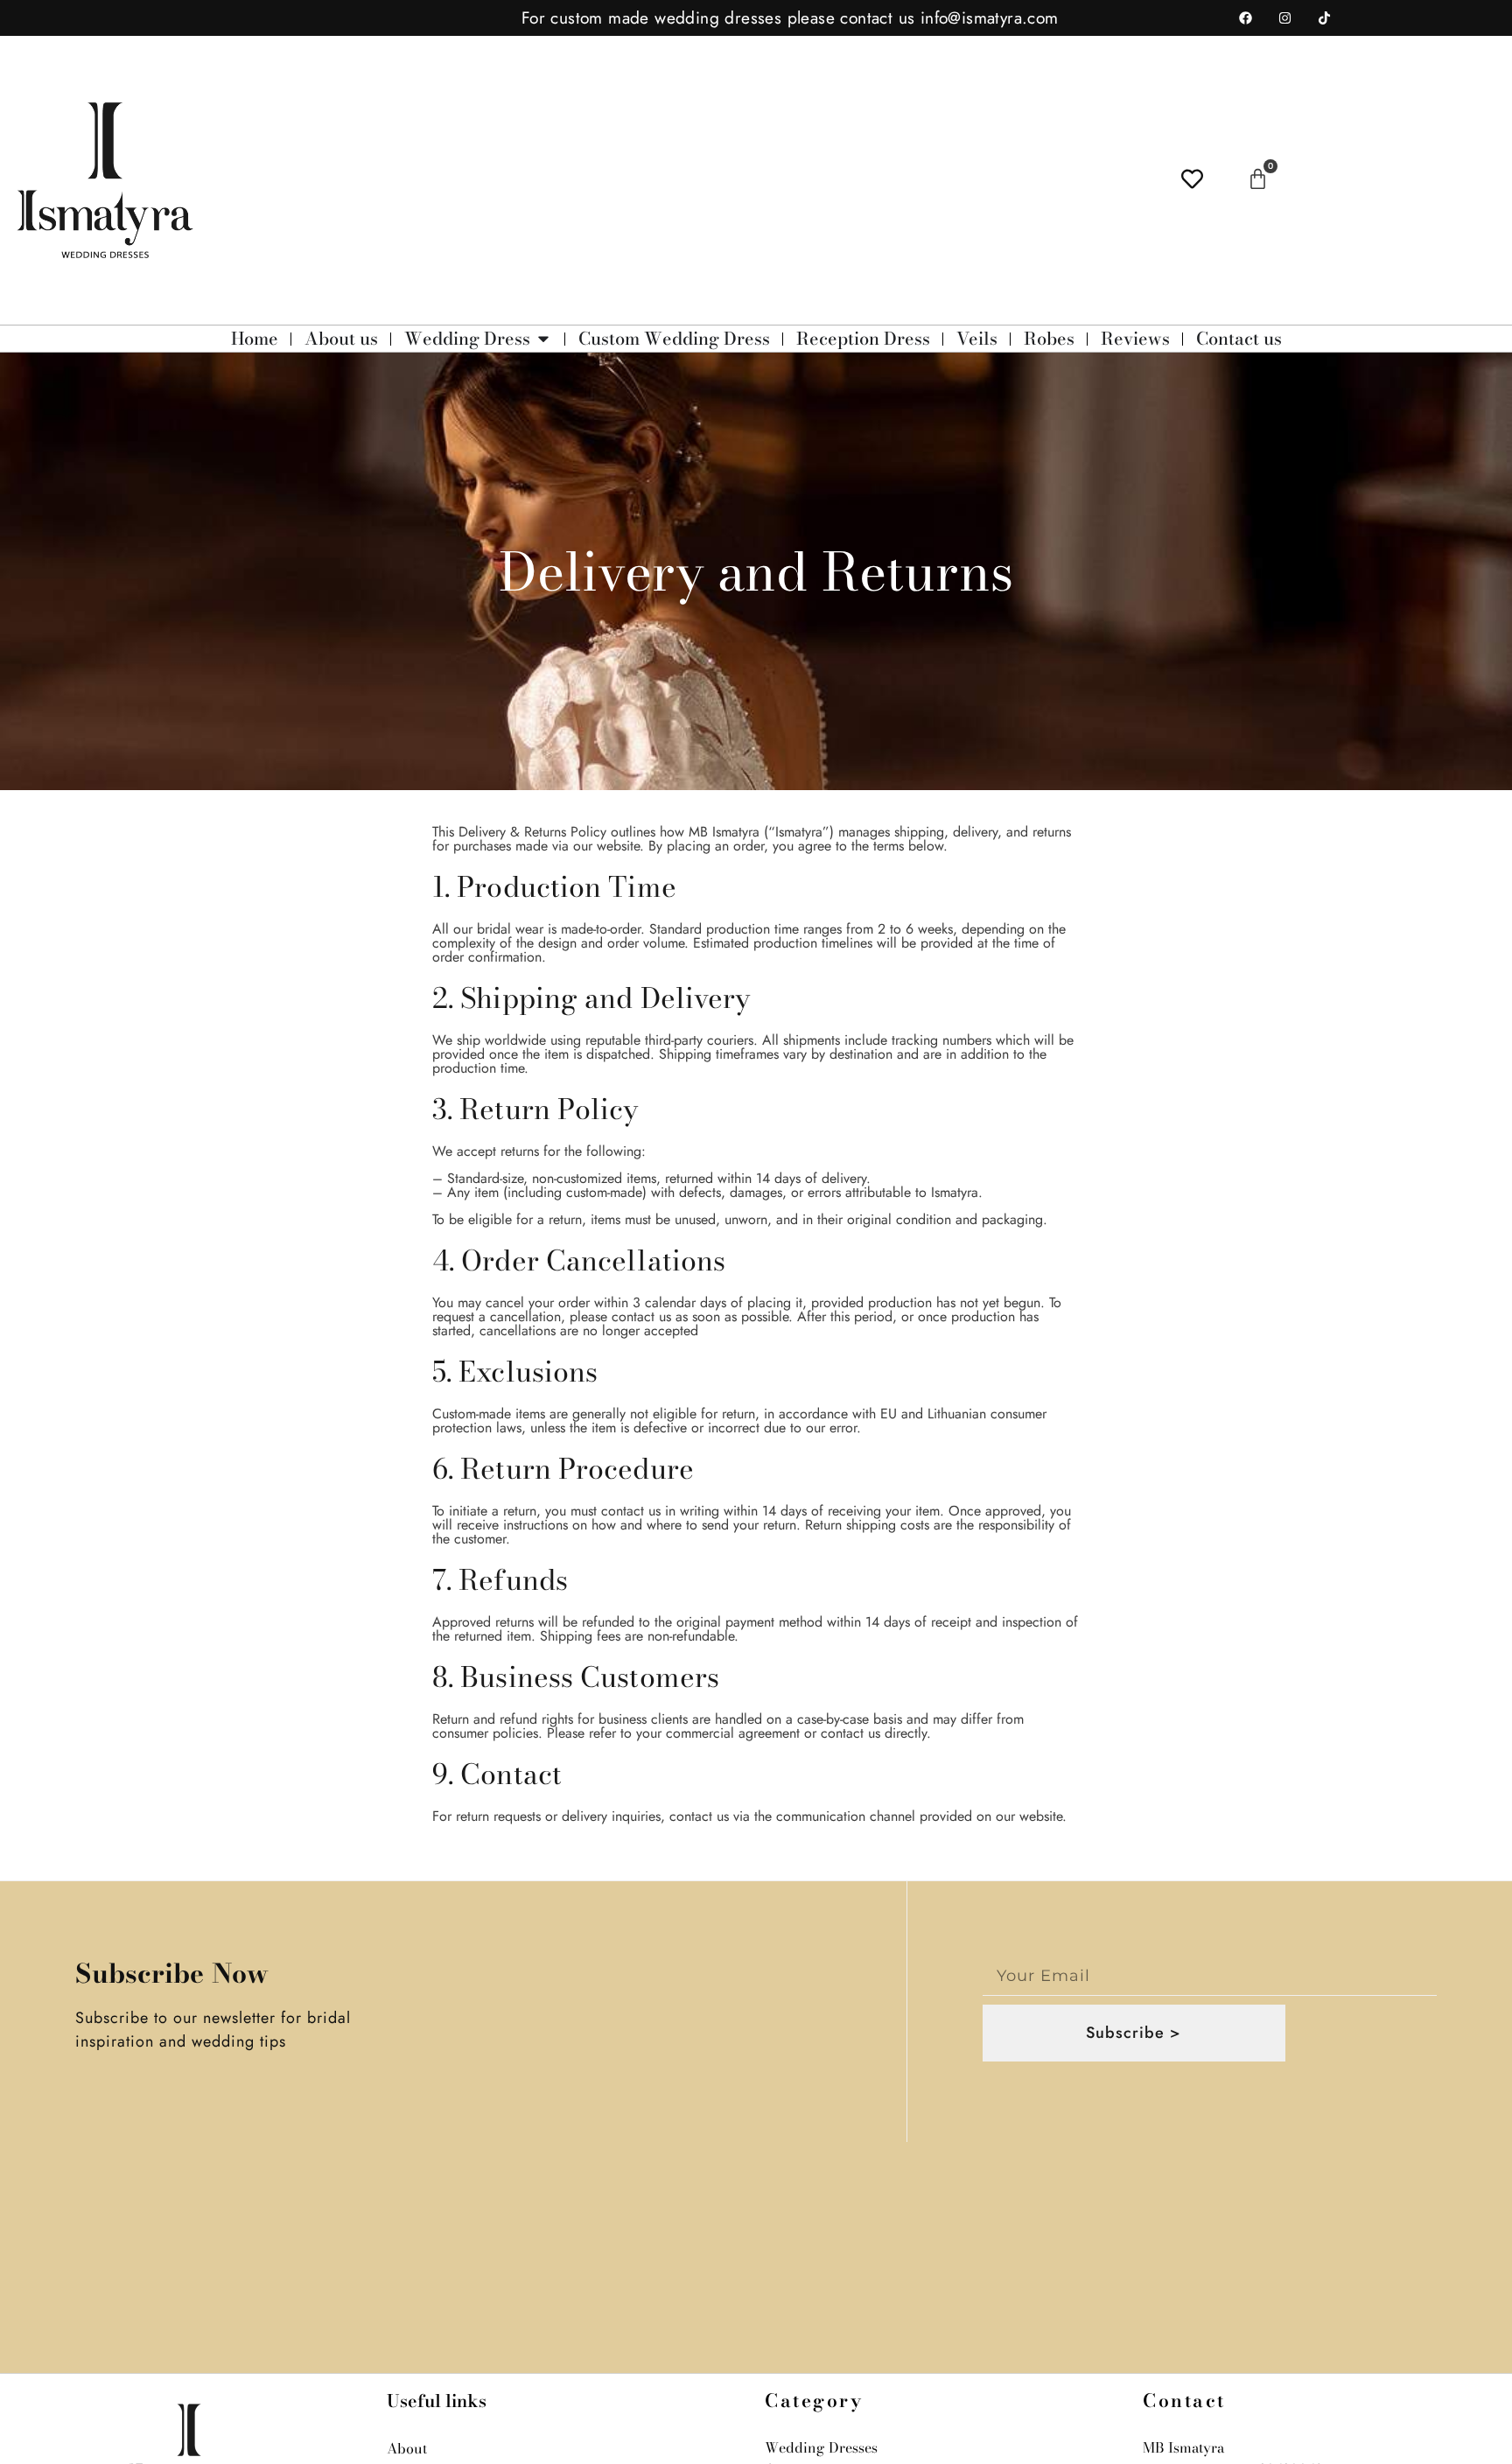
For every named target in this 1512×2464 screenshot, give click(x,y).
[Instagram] (1285, 18)
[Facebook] (1246, 18)
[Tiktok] (1325, 18)
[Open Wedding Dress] (543, 339)
